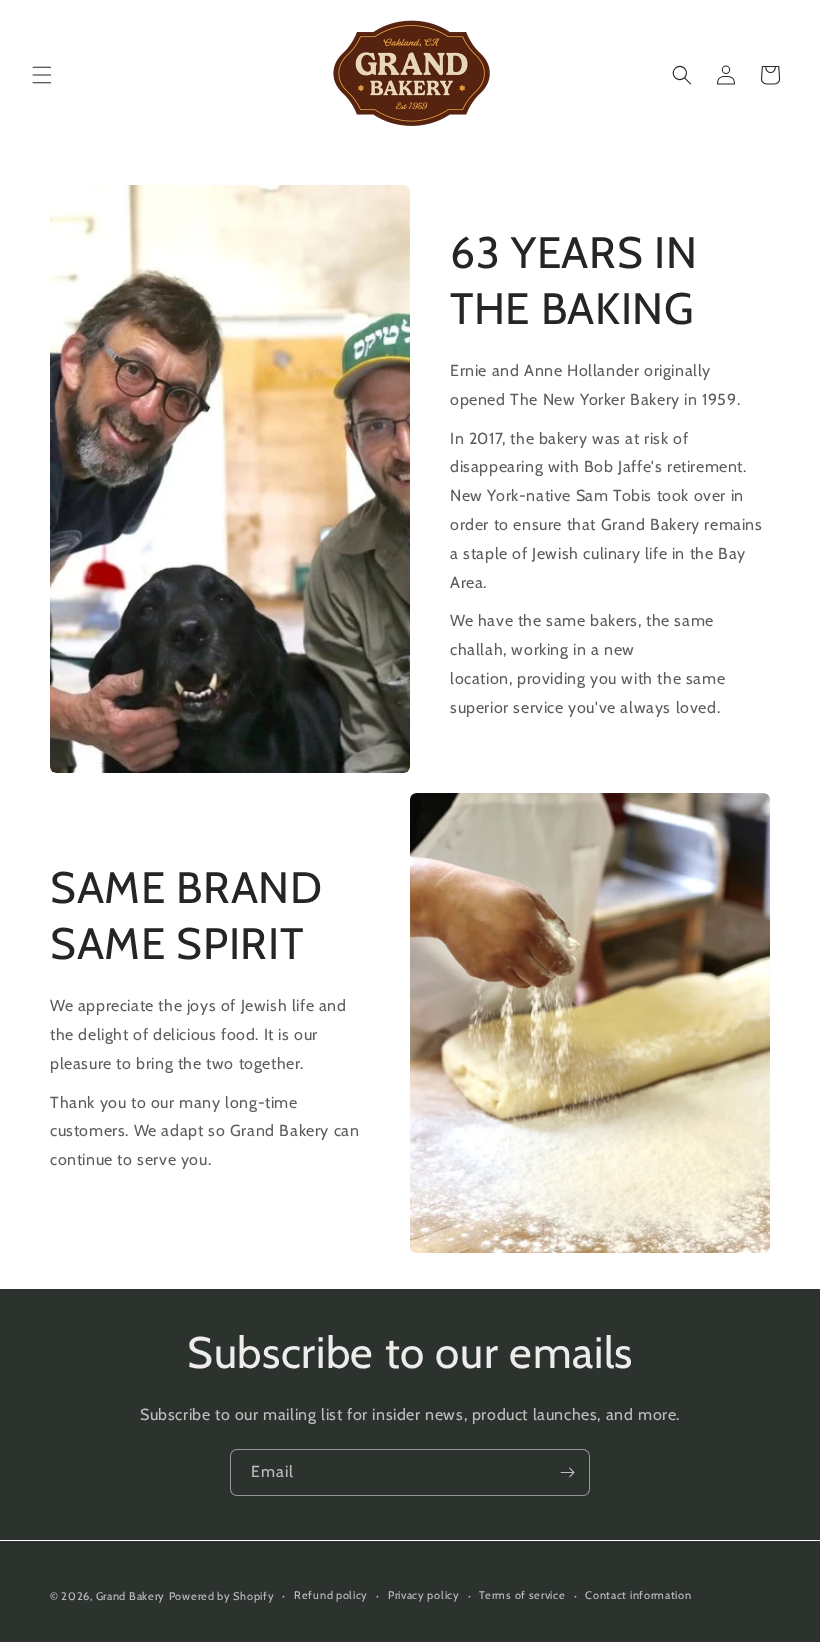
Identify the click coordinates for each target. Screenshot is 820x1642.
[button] (42, 75)
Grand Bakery (130, 1596)
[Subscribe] (567, 1472)
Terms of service (522, 1595)
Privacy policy (424, 1595)
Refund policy (331, 1595)
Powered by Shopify (222, 1596)
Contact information (638, 1595)
